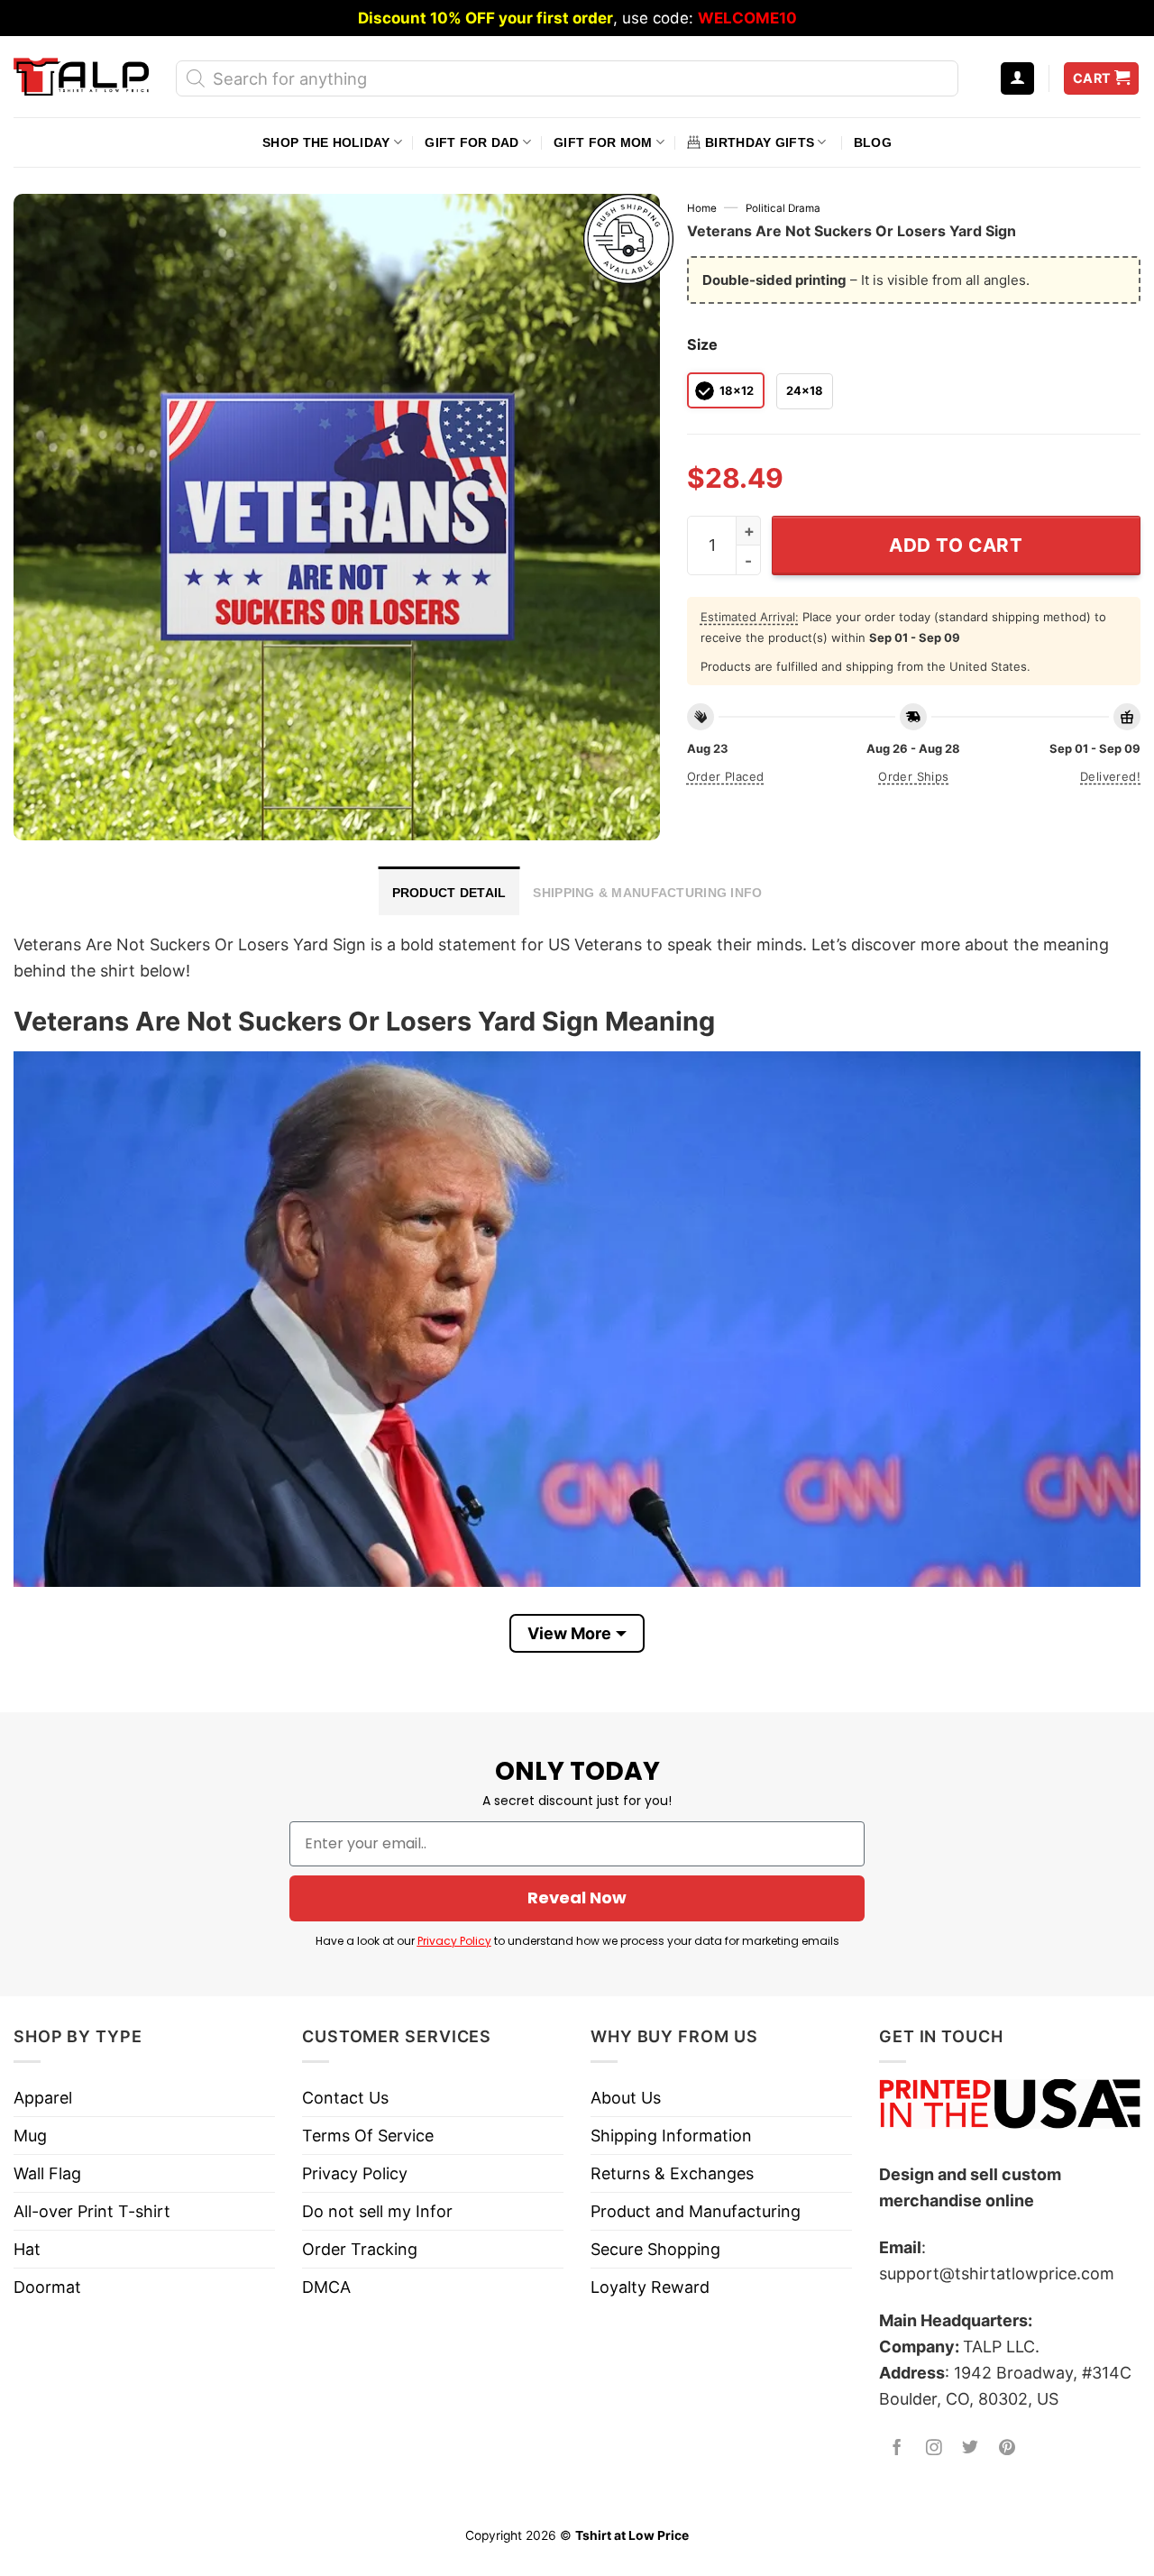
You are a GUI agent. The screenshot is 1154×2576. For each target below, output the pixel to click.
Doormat (47, 2287)
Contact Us (345, 2098)
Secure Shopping (655, 2249)
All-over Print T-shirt (92, 2211)
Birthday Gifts (760, 142)
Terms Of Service (368, 2136)
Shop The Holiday (326, 142)
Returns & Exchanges (672, 2173)
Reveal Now (577, 1898)
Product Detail (449, 893)
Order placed (726, 776)
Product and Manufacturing (696, 2211)
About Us (626, 2098)
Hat (27, 2249)
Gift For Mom (603, 142)
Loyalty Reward (650, 2287)
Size (702, 344)
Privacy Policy (454, 1941)
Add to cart (956, 545)
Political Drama (783, 208)
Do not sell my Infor (377, 2211)
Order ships (913, 776)
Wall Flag (47, 2173)
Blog (873, 142)
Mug (30, 2136)
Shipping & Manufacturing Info (647, 893)
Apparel (43, 2098)
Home (702, 208)
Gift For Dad (472, 142)
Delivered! (1110, 776)
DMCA (326, 2287)
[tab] (449, 891)
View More (569, 1633)
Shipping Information (671, 2136)
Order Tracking (360, 2249)
